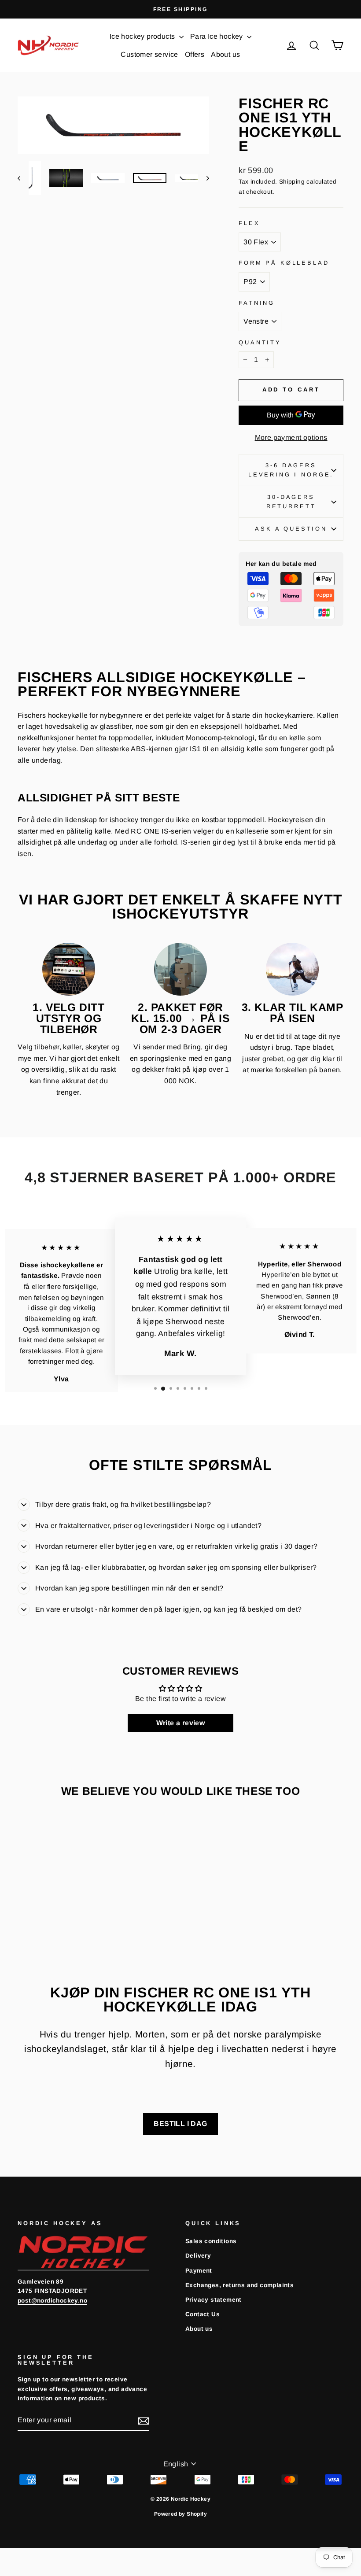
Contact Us (203, 2314)
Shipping (292, 182)
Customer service (149, 54)
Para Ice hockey (217, 36)
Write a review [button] (181, 1723)
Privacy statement (214, 2300)
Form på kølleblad (284, 263)
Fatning (257, 303)
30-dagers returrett (291, 501)
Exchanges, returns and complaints (239, 2285)
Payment (199, 2271)
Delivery (198, 2256)
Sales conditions (211, 2241)
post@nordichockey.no (52, 2301)
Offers (195, 54)
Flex (249, 223)
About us (225, 54)
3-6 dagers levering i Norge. (291, 470)
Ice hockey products (143, 36)
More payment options (291, 437)
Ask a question (291, 529)
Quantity (260, 342)
